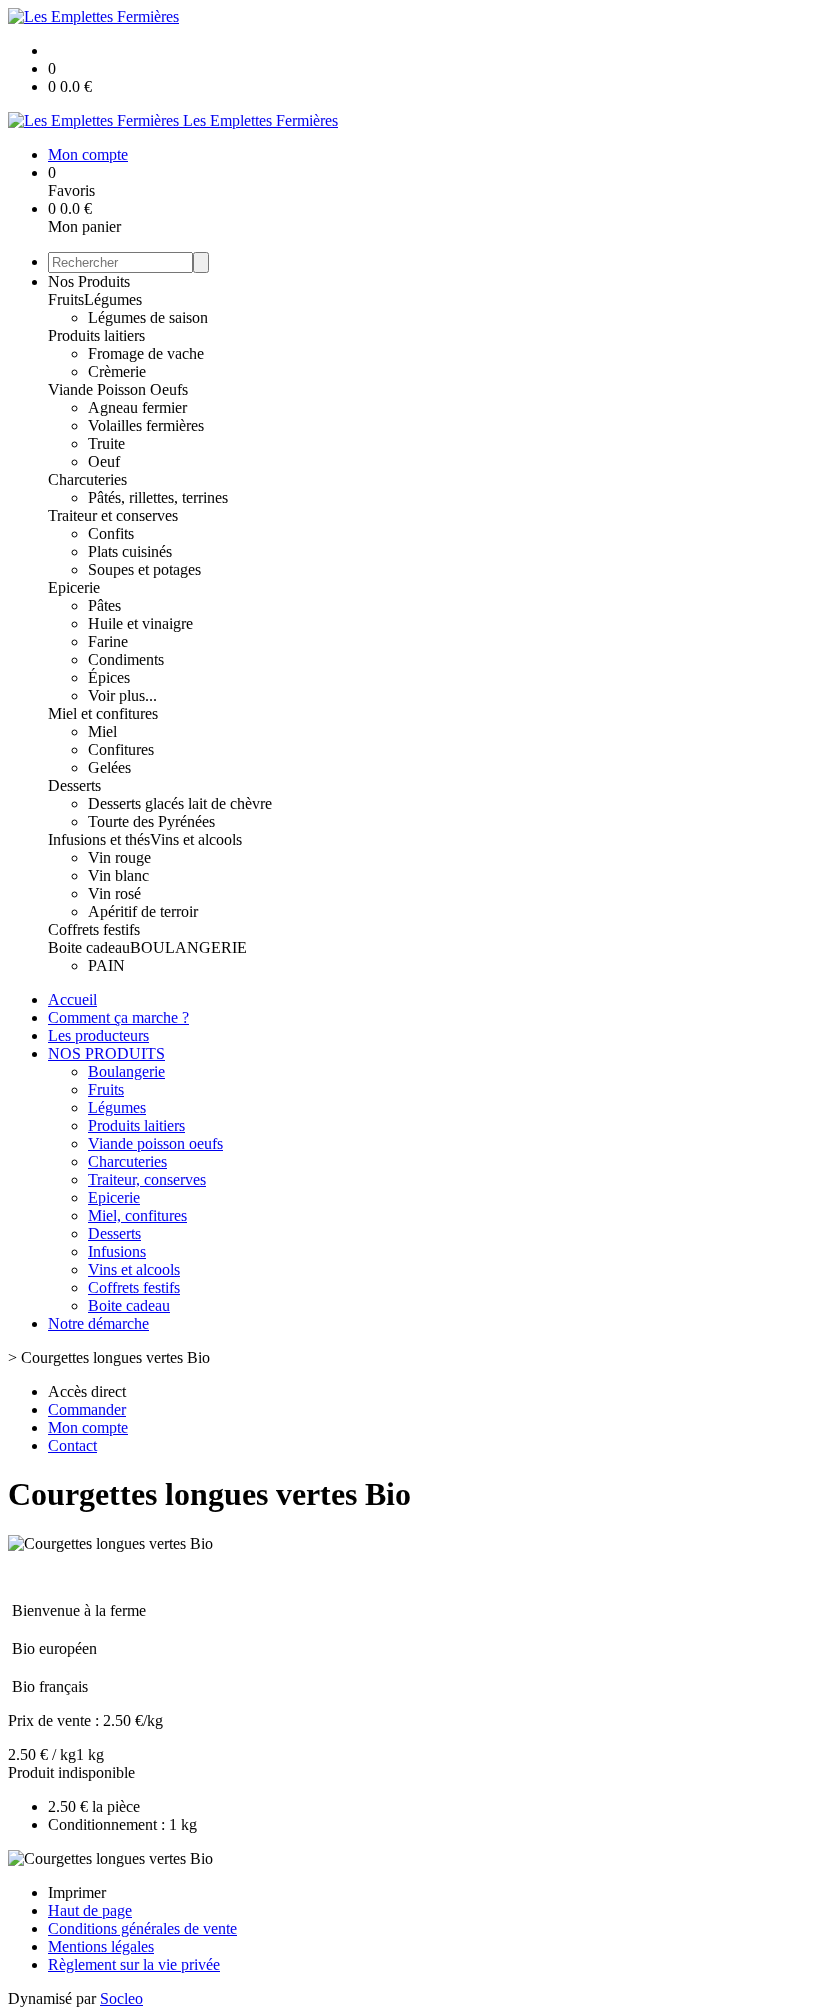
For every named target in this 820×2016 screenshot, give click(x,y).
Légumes (113, 299)
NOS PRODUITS (106, 1053)
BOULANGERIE (188, 947)
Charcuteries (87, 479)
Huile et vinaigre (140, 623)
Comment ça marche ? (118, 1017)
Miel (102, 731)
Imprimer (77, 1892)
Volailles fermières (146, 425)
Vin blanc (118, 875)
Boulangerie (126, 1071)
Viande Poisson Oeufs (118, 389)
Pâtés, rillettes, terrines (158, 497)
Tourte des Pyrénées (151, 821)
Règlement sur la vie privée (134, 1964)
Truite (106, 443)
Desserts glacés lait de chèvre (180, 803)
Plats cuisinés (130, 551)
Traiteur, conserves (147, 1179)
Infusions (117, 1251)
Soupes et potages (144, 569)
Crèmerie (117, 371)
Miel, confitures (137, 1215)
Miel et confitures (103, 713)
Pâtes (104, 605)
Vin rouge (119, 857)
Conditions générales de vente (142, 1928)
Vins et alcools (196, 839)
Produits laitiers (96, 335)
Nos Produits (89, 281)
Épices (109, 677)
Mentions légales (101, 1946)
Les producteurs (98, 1035)
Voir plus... (122, 695)
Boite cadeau (89, 947)
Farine (108, 641)
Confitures (121, 749)
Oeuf (104, 461)
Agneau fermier (137, 407)
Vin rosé (114, 893)
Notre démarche (98, 1323)
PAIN (106, 965)
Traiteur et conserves (113, 515)
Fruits (66, 299)
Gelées (109, 767)
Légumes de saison (148, 317)
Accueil (72, 999)
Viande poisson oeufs (155, 1143)
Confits (111, 533)
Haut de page (90, 1910)
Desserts (74, 785)
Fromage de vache (146, 353)
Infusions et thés (99, 839)
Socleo (121, 1998)
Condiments (126, 659)
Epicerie (74, 587)
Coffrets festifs (94, 929)
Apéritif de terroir (143, 911)
